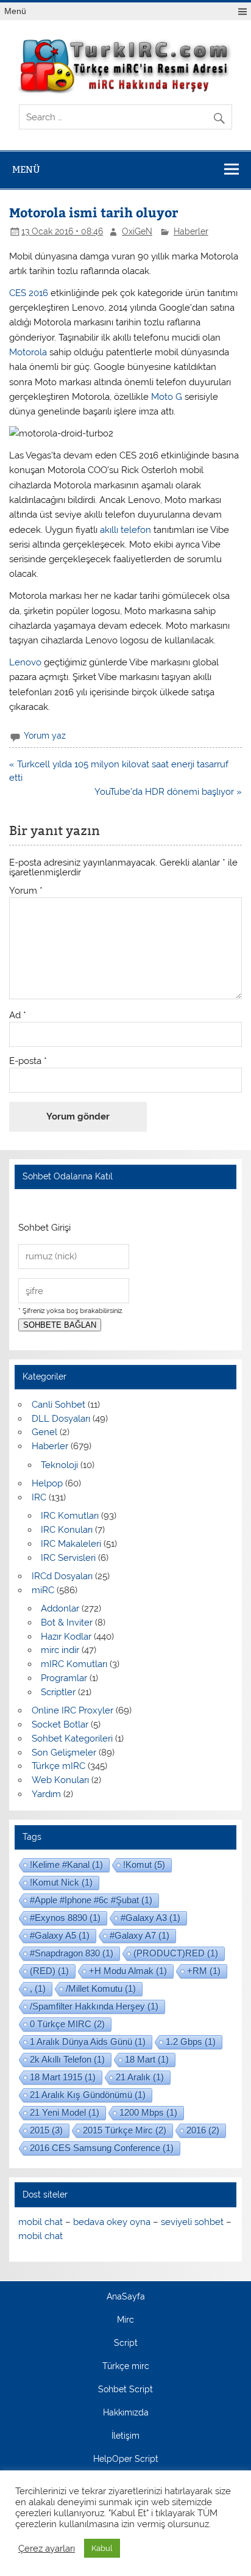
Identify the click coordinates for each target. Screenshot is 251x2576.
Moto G (167, 397)
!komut (144, 1865)
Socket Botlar (60, 1724)
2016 (203, 2130)
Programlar (64, 1678)
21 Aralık (140, 2077)
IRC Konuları (67, 1530)
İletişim (125, 2436)
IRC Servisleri (68, 1558)
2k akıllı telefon (67, 2059)
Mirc (125, 2320)
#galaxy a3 (150, 1918)
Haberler (191, 231)
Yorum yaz (45, 736)
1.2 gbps (191, 2042)
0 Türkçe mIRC (67, 2024)
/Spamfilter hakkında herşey (94, 2006)
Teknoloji (59, 1465)
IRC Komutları (70, 1516)
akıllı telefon (124, 530)
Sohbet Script (125, 2390)
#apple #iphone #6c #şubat (91, 1900)
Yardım (46, 1794)
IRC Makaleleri (71, 1544)
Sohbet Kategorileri (72, 1738)
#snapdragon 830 (72, 1953)
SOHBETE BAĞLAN (60, 1325)
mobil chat (41, 2222)
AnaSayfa (126, 2297)
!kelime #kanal (66, 1865)
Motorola (29, 352)
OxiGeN (137, 231)
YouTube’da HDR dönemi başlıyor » (168, 792)
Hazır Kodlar (66, 1637)
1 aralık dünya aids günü (88, 2042)
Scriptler (58, 1692)
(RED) (49, 1971)
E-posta (28, 1061)
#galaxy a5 (60, 1935)
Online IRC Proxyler (72, 1710)
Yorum (26, 891)
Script (126, 2343)
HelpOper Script (126, 2459)
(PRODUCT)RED (176, 1953)
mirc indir (60, 1650)
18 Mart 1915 (63, 2077)
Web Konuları (60, 1780)
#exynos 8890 (65, 1918)
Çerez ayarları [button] (47, 2548)
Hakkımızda (126, 2413)
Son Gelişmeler (64, 1753)
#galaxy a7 (140, 1935)
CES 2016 (29, 293)
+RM (204, 1971)
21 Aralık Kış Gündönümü (88, 2095)
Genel (44, 1432)
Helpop (47, 1483)
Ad (18, 1015)
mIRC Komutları (74, 1664)
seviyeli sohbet (192, 2222)
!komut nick (61, 1882)
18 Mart (147, 2059)
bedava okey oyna (112, 2222)
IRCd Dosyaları (62, 1576)
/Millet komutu (101, 1988)
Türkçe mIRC (58, 1766)
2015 (46, 2130)
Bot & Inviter (67, 1623)
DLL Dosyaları (61, 1419)
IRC (39, 1497)
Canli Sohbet (58, 1405)
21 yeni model (65, 2112)
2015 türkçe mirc (125, 2130)
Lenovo (27, 662)
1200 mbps (148, 2112)
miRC (43, 1590)
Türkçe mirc (126, 2367)
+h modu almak (128, 1971)
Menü (15, 11)
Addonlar (60, 1608)
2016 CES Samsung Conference (102, 2148)
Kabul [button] (102, 2548)
